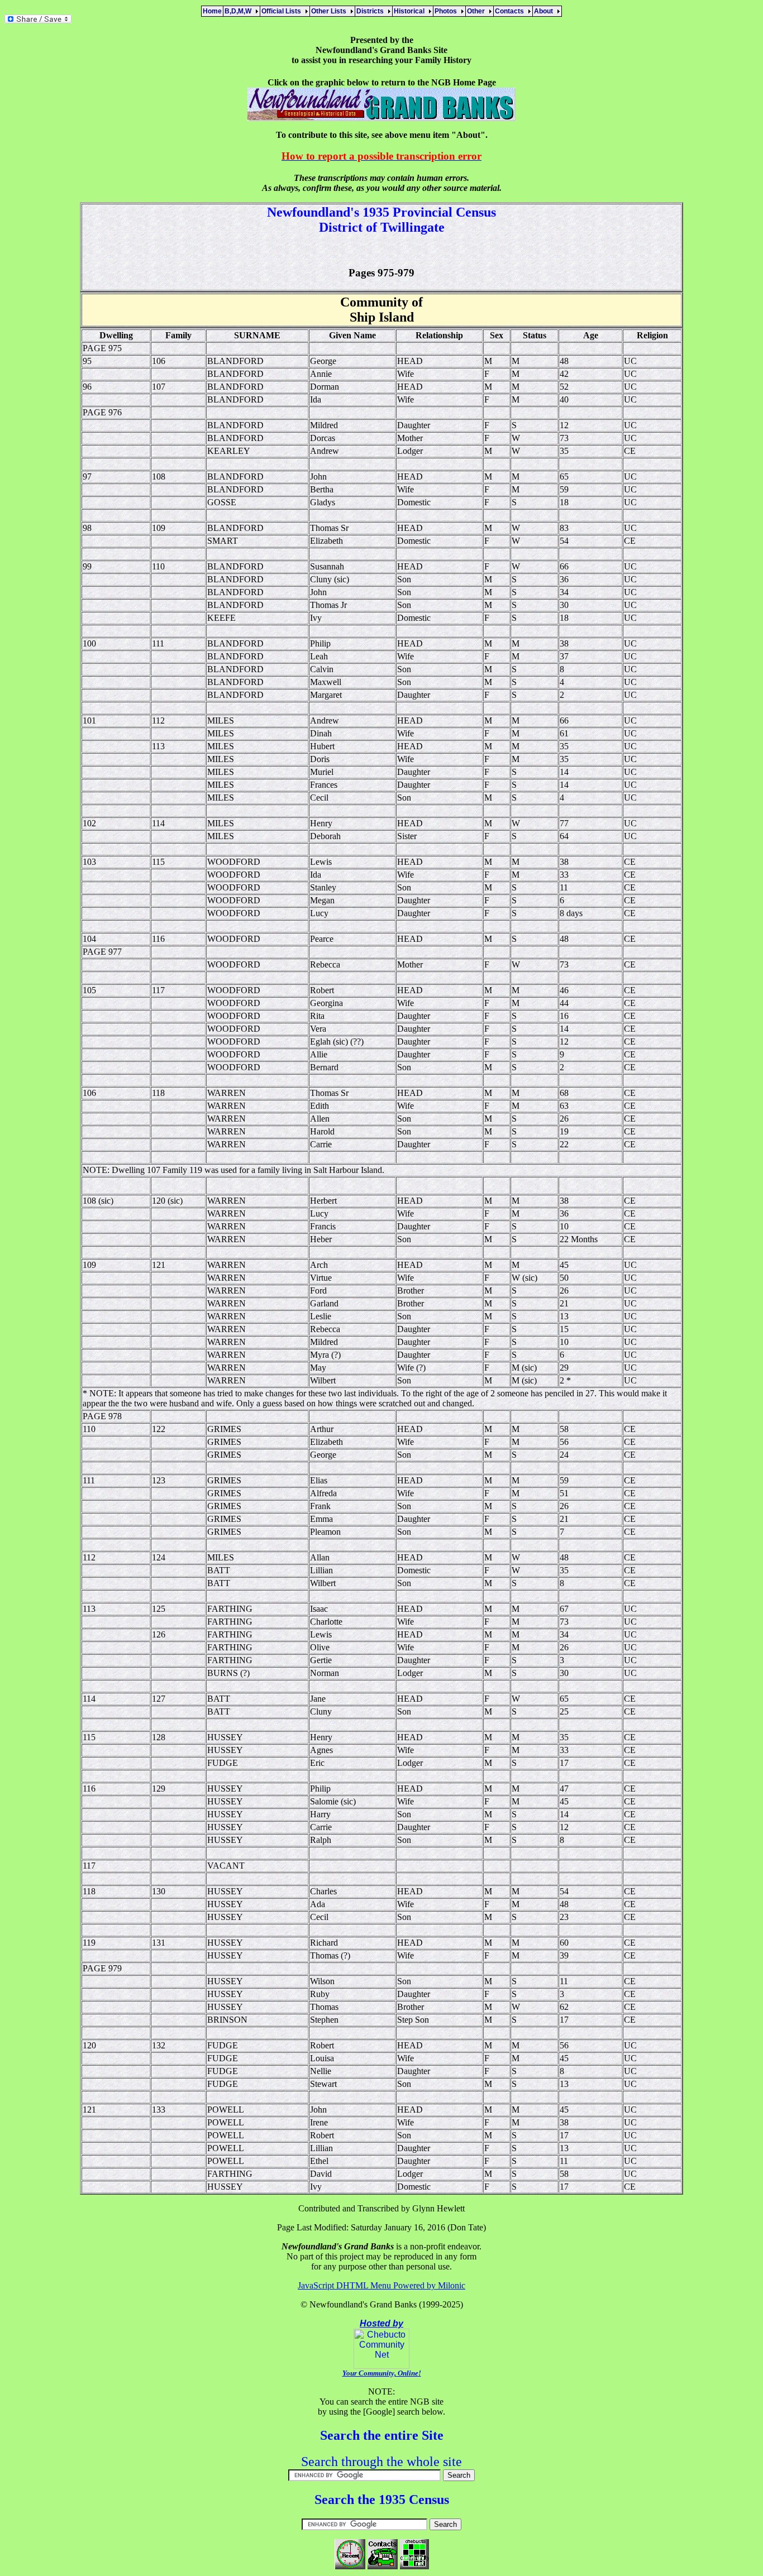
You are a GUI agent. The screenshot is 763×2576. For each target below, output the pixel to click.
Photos (447, 11)
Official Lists (283, 11)
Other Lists (330, 11)
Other (478, 11)
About (545, 11)
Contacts (511, 11)
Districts (372, 11)
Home (212, 11)
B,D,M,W (240, 11)
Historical (411, 11)
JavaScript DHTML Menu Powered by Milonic (381, 2285)
